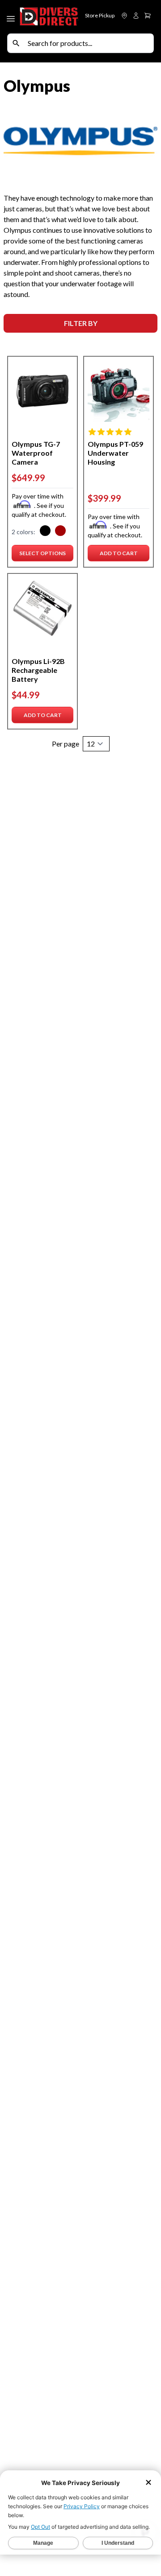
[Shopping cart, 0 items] (148, 16)
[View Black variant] (45, 532)
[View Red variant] (60, 532)
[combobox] (89, 43)
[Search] (16, 43)
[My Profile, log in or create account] (136, 16)
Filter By (81, 323)
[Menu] (12, 17)
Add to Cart (121, 555)
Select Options (42, 555)
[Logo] (49, 17)
